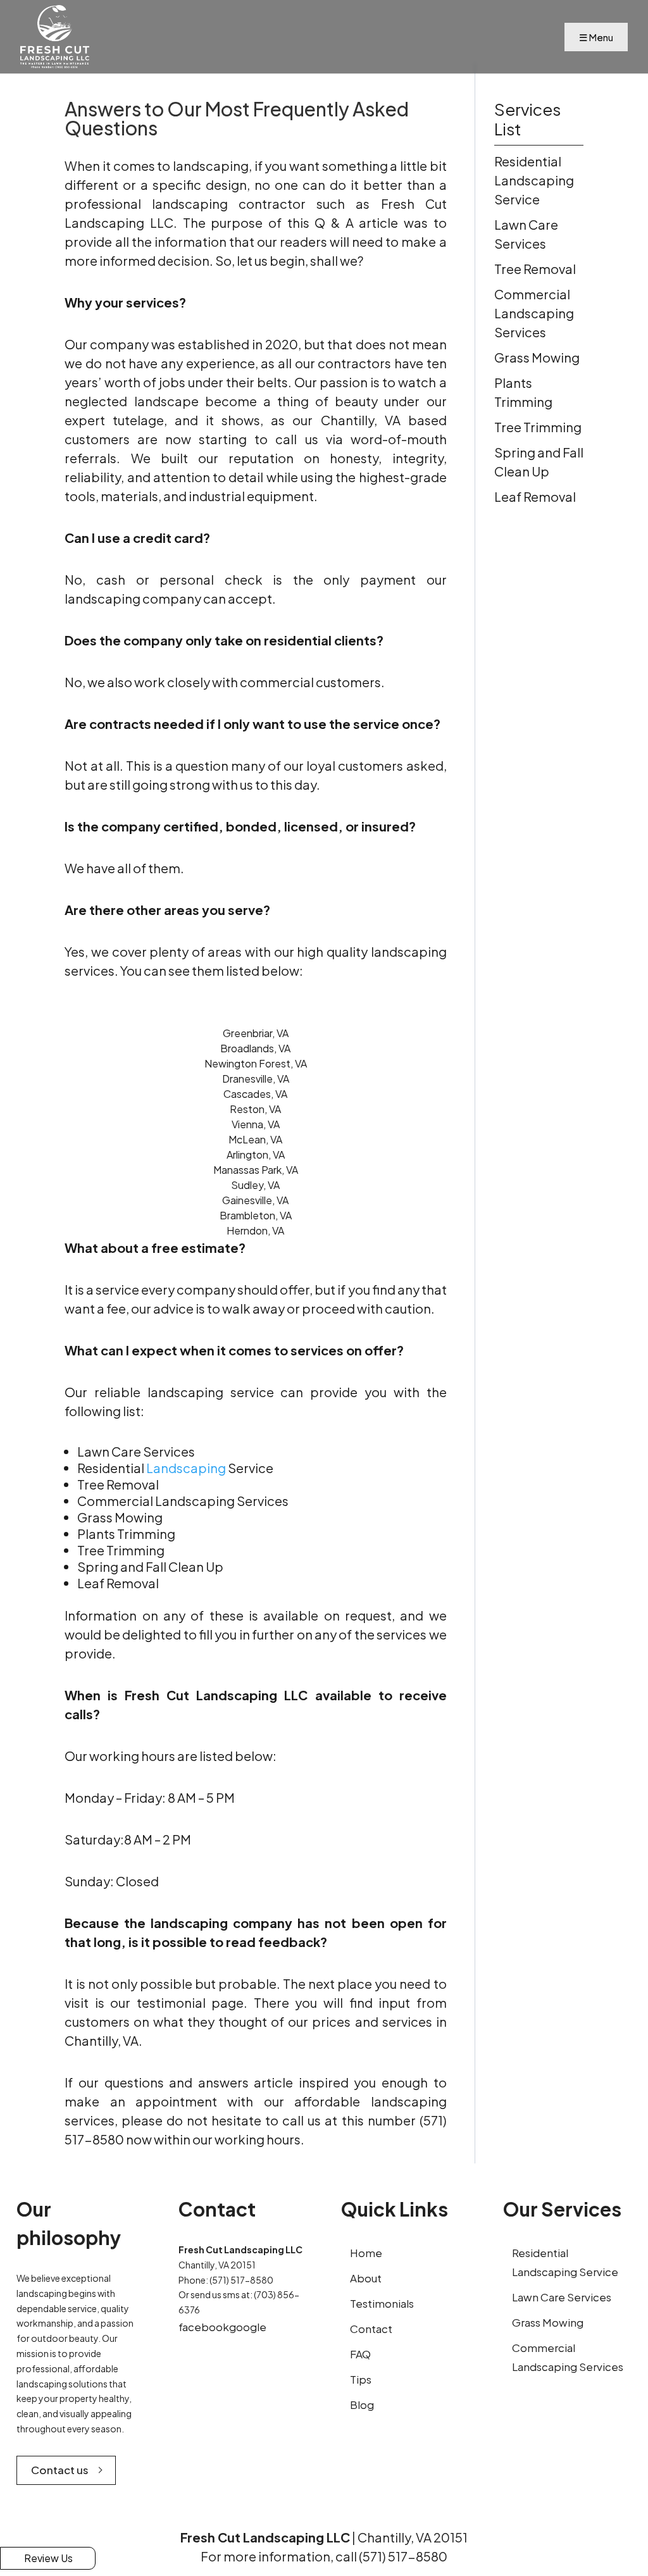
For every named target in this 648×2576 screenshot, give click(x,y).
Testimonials (382, 2303)
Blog (362, 2405)
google (248, 2327)
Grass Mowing (548, 2322)
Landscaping (186, 1468)
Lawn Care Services (562, 2297)
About (366, 2278)
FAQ (360, 2354)
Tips (361, 2379)
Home (366, 2253)
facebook (204, 2327)
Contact (371, 2329)
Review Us (48, 2558)
